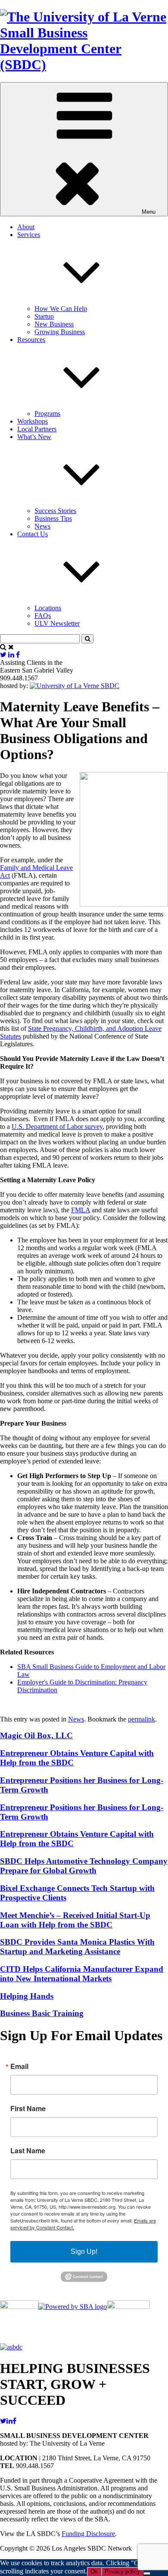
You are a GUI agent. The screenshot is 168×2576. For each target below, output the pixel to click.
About (26, 227)
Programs (47, 413)
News (42, 526)
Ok (94, 2571)
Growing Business (60, 332)
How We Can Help (61, 309)
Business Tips (53, 518)
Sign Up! (84, 2252)
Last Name (28, 2151)
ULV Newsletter (57, 623)
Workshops (33, 421)
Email (19, 2066)
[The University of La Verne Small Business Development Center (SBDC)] (84, 65)
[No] (147, 2573)
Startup (44, 316)
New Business (54, 324)
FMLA (81, 1210)
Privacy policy (122, 2571)
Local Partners (37, 429)
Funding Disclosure (88, 2534)
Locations (48, 608)
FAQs (43, 616)
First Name (28, 2109)
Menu (149, 212)
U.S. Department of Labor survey (57, 1127)
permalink (142, 1719)
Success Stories (55, 511)
